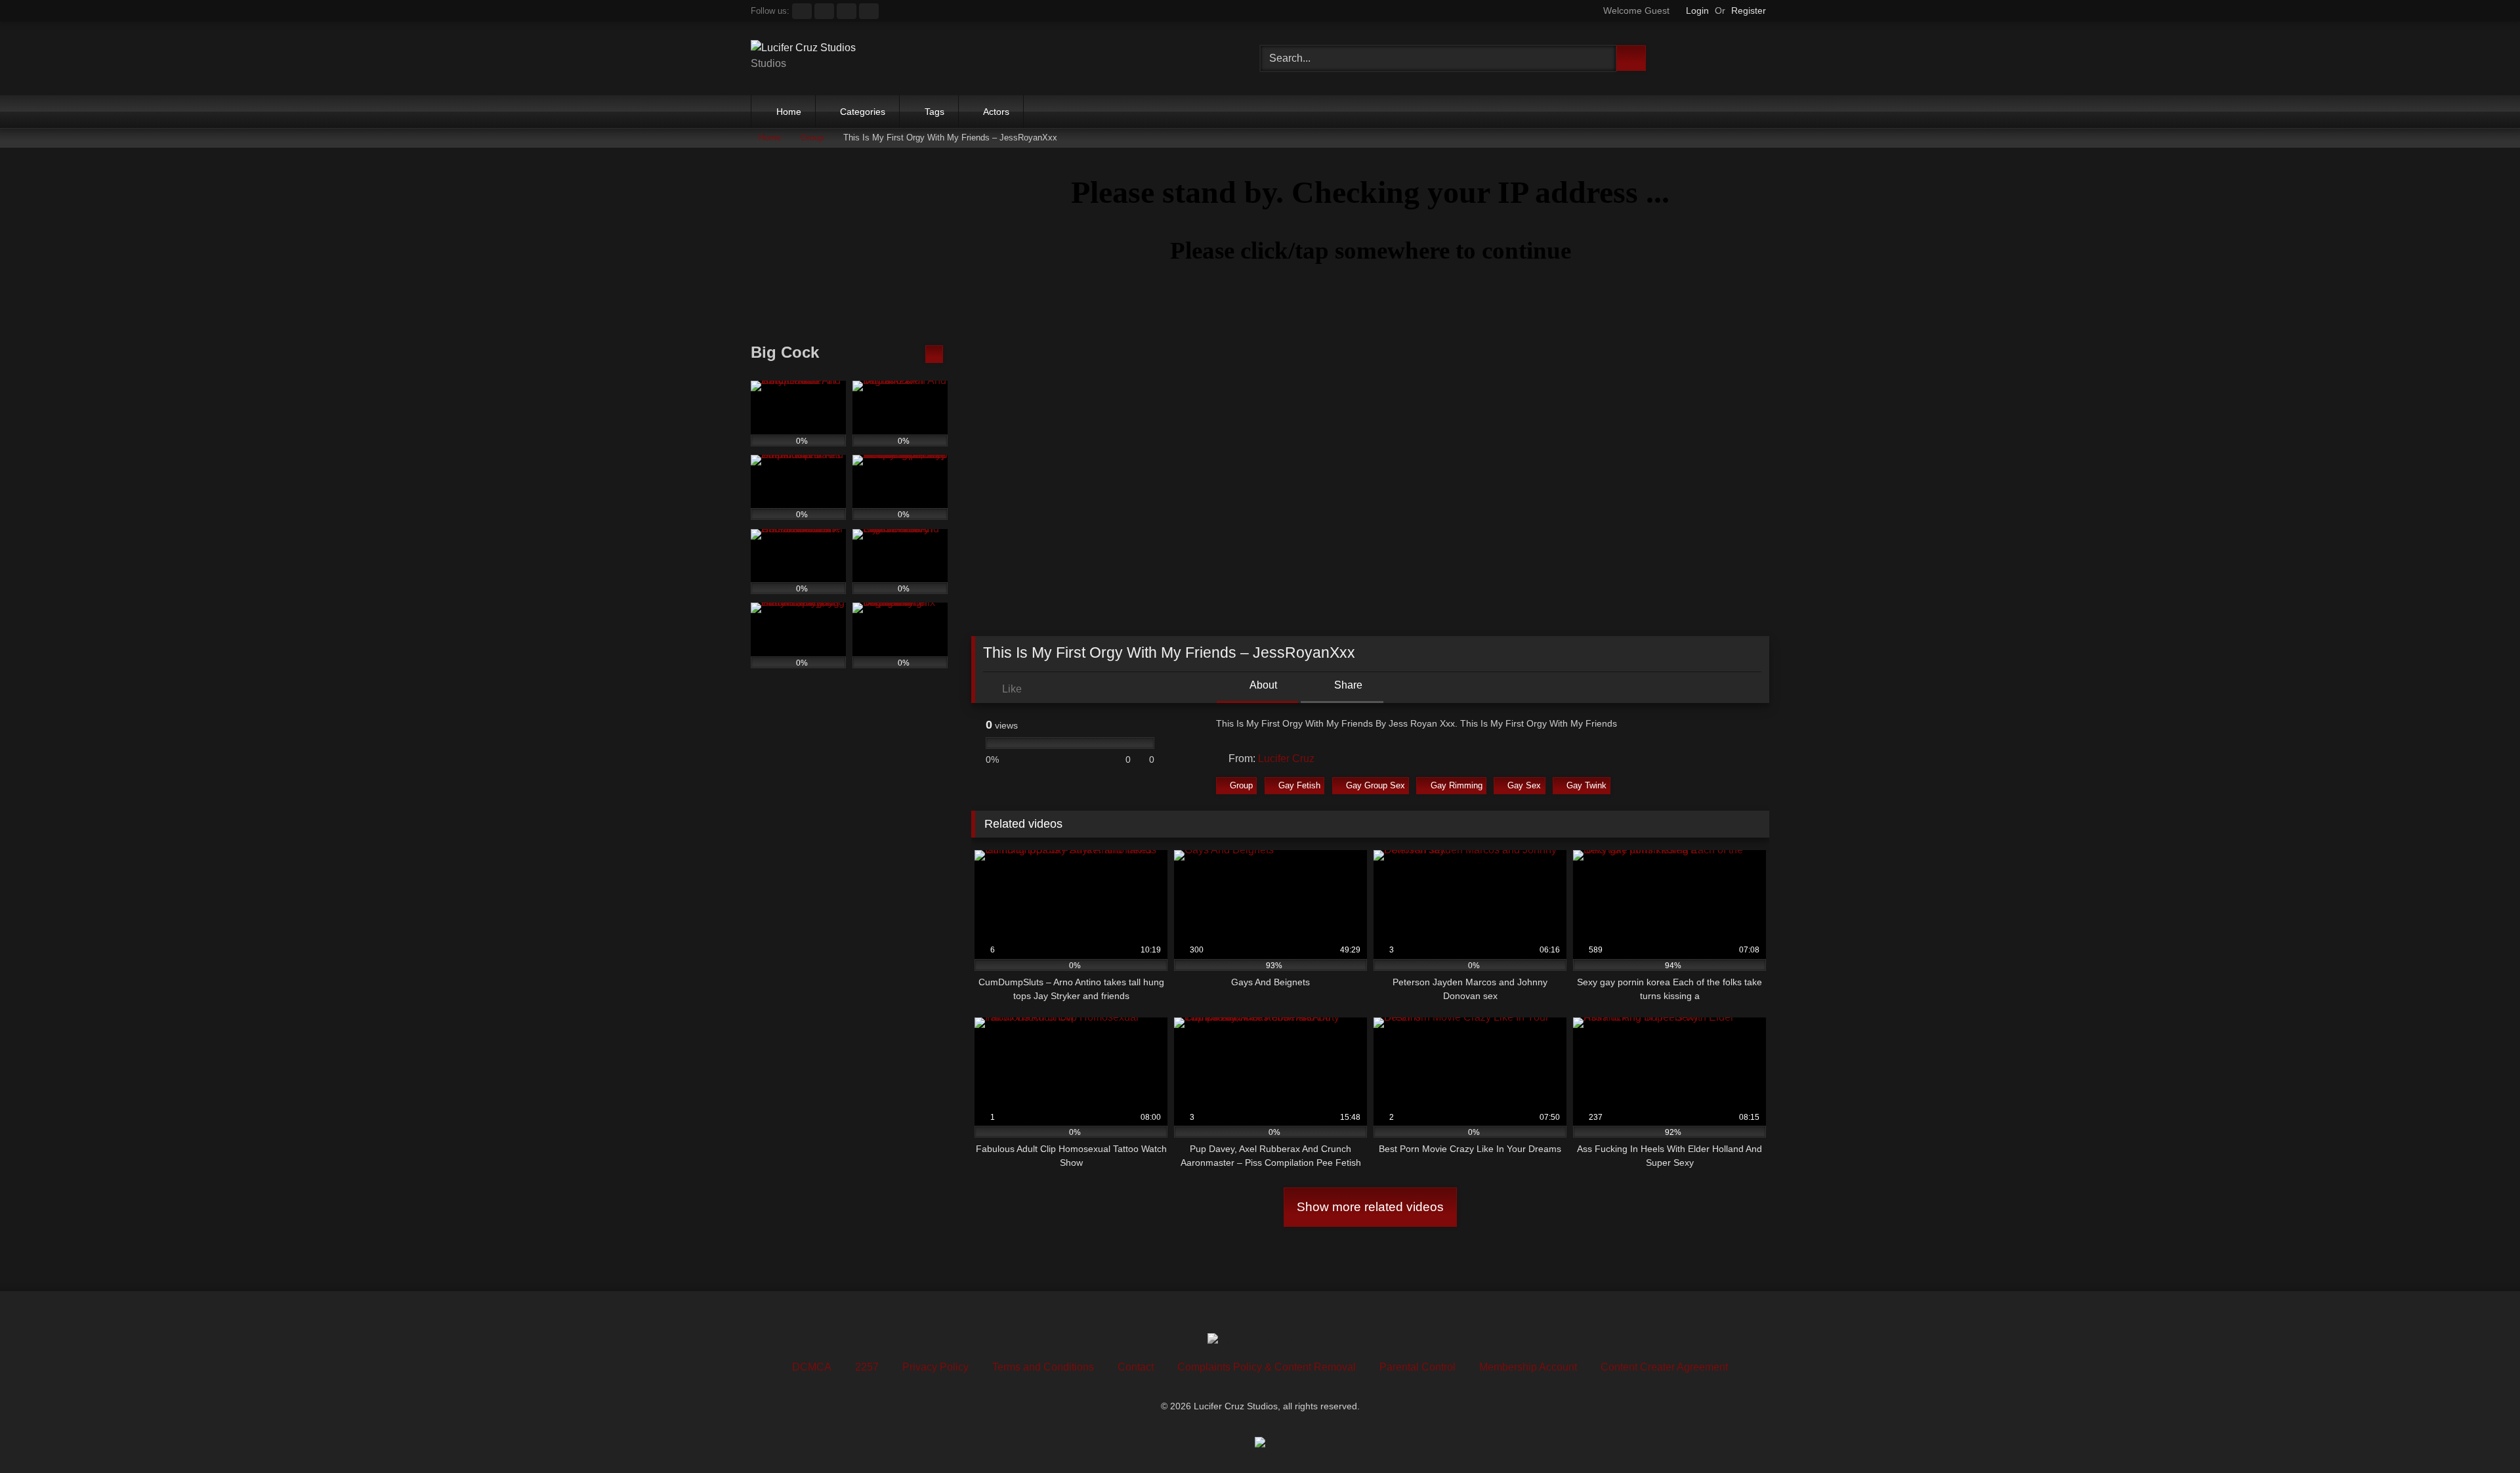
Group (812, 138)
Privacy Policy (935, 1367)
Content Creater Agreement (1664, 1367)
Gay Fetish (1299, 785)
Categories (863, 112)
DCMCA (812, 1367)
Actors (996, 112)
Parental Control (1417, 1367)
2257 (867, 1367)
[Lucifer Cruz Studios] (803, 48)
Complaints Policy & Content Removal (1267, 1367)
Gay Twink (1586, 785)
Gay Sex (1524, 785)
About (1262, 685)
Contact (1136, 1367)
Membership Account (1528, 1367)
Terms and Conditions (1043, 1367)
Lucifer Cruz (1286, 758)
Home (789, 112)
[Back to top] (2481, 1434)
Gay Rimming (1457, 785)
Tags (934, 112)
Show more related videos (1370, 1207)
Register (1749, 11)
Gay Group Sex (1375, 785)
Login (1697, 11)
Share (1347, 685)
